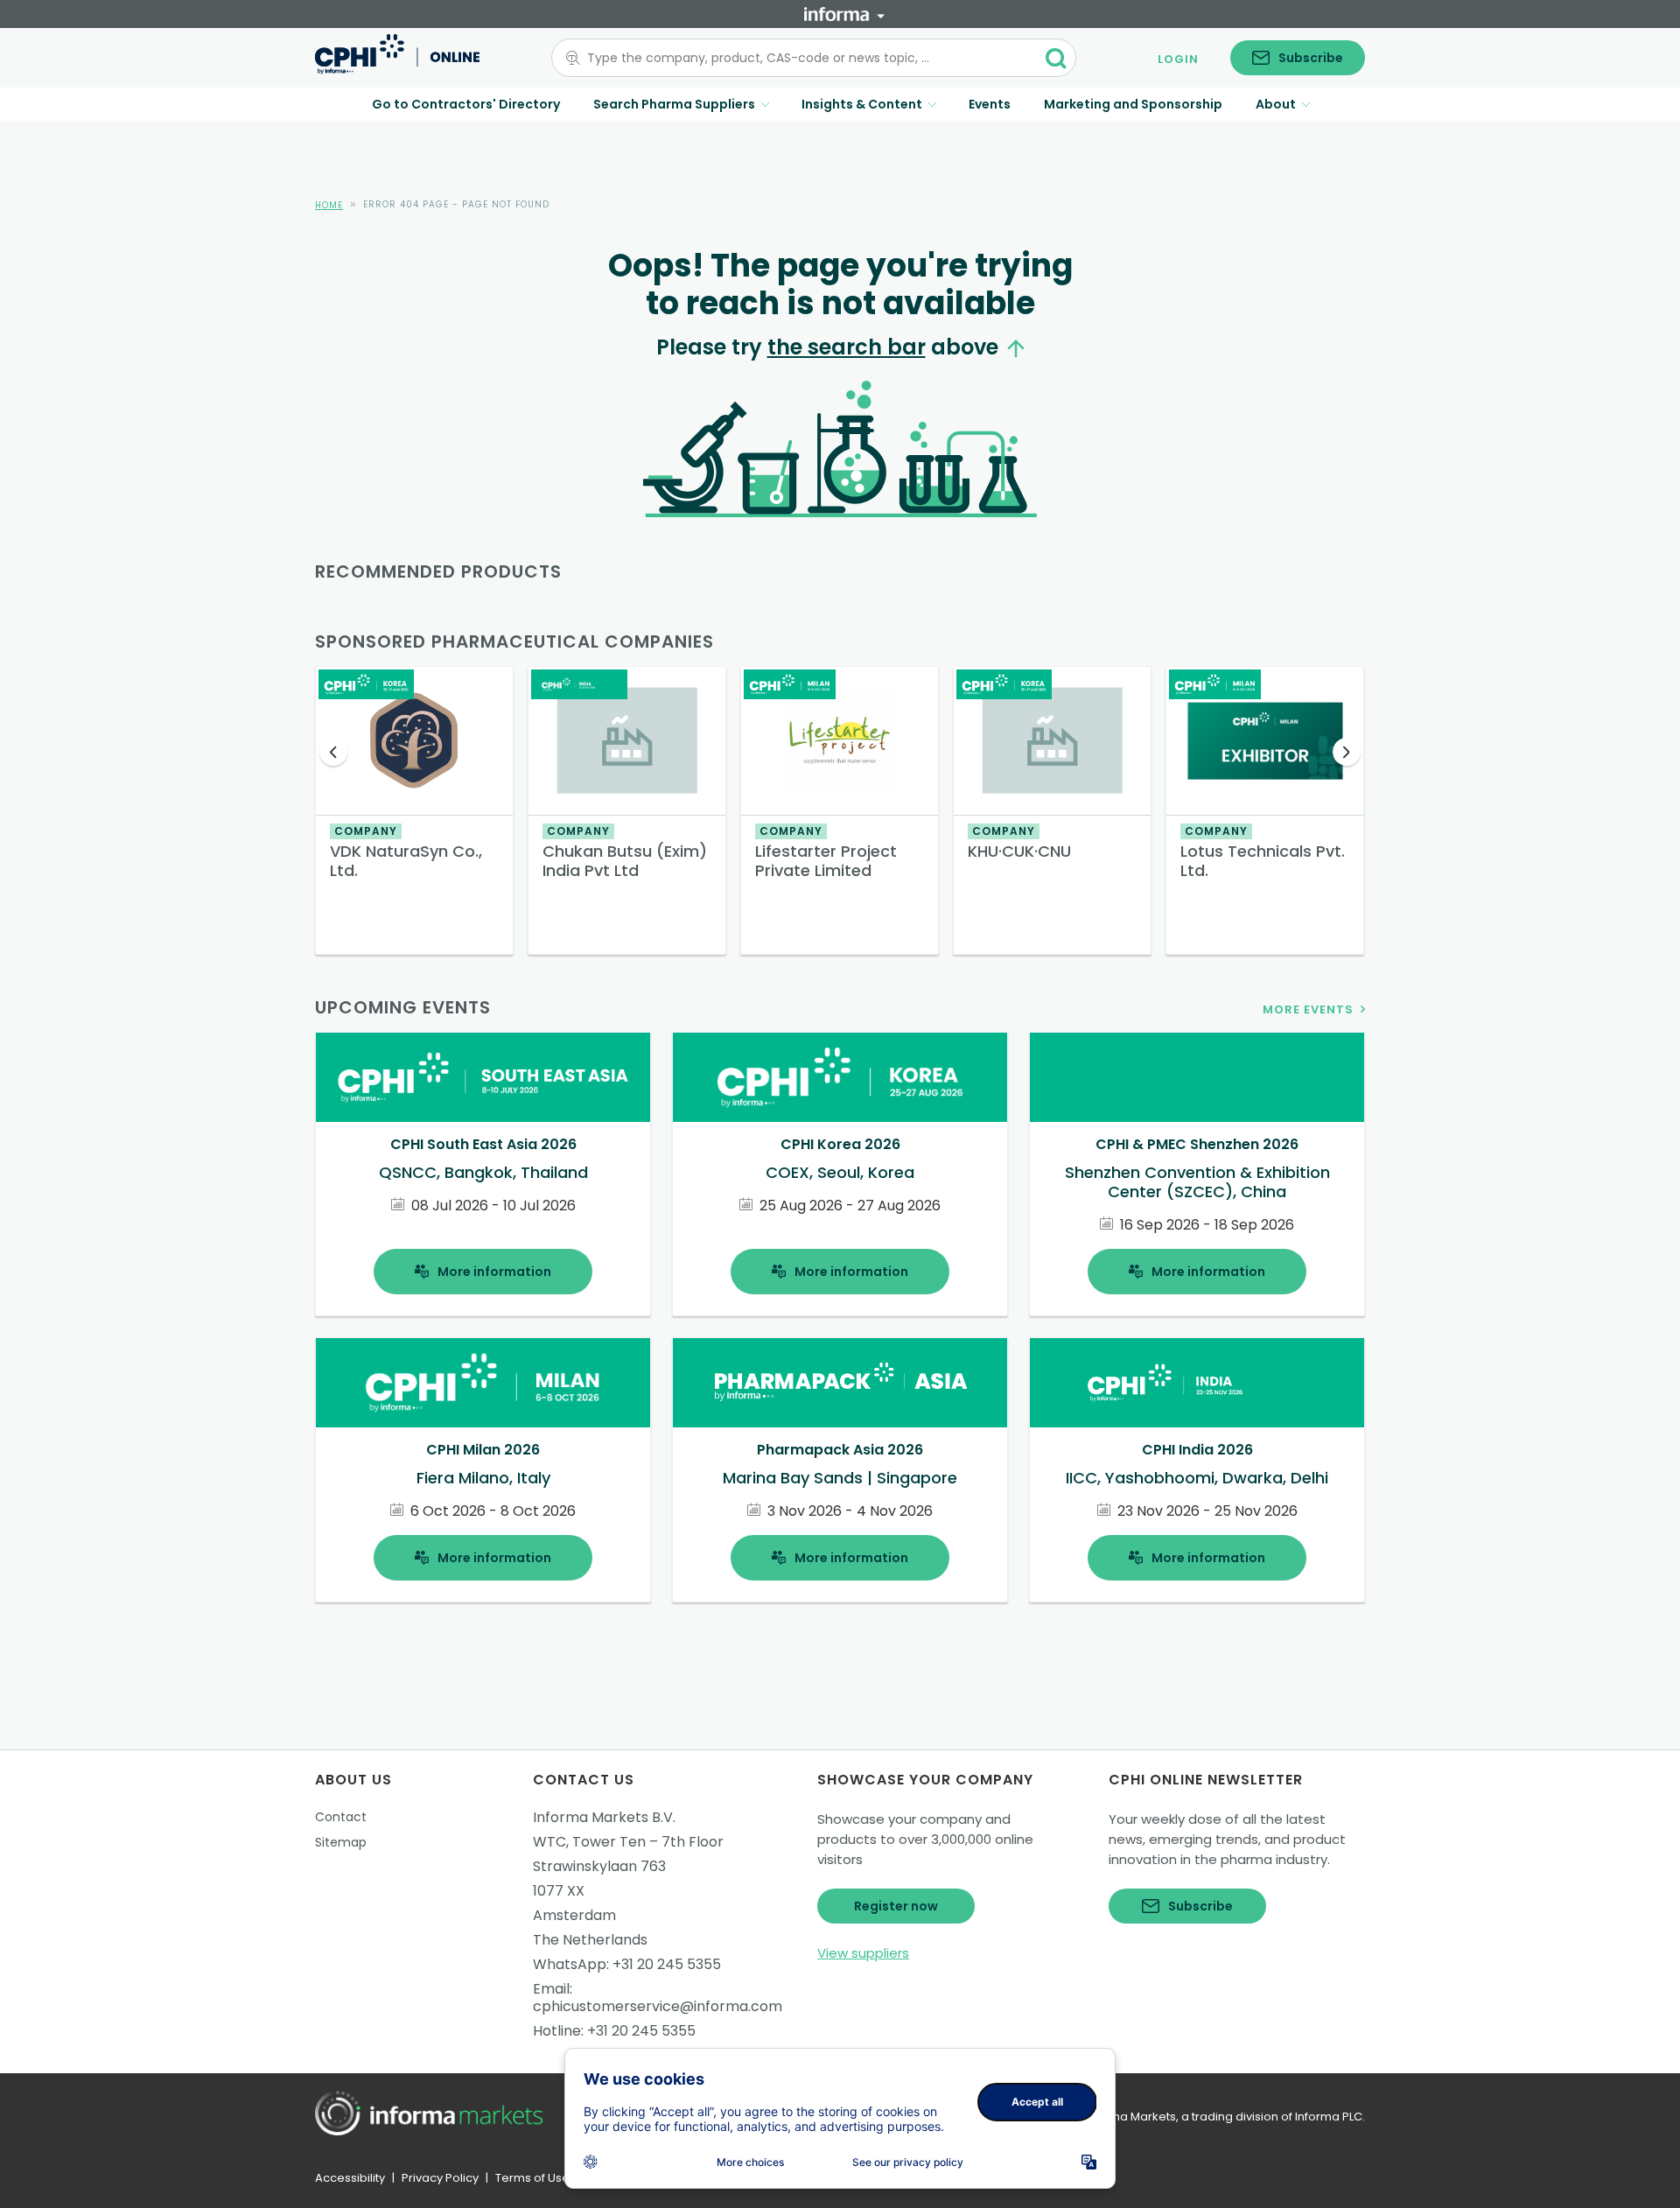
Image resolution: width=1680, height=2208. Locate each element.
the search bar (847, 347)
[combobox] (803, 58)
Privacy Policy (440, 2178)
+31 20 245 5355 (667, 1964)
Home (329, 205)
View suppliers (863, 1953)
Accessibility (350, 2178)
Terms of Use (532, 2178)
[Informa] (844, 14)
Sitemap (341, 1842)
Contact (341, 1817)
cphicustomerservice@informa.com (658, 2006)
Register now (896, 1906)
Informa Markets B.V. (604, 1817)
